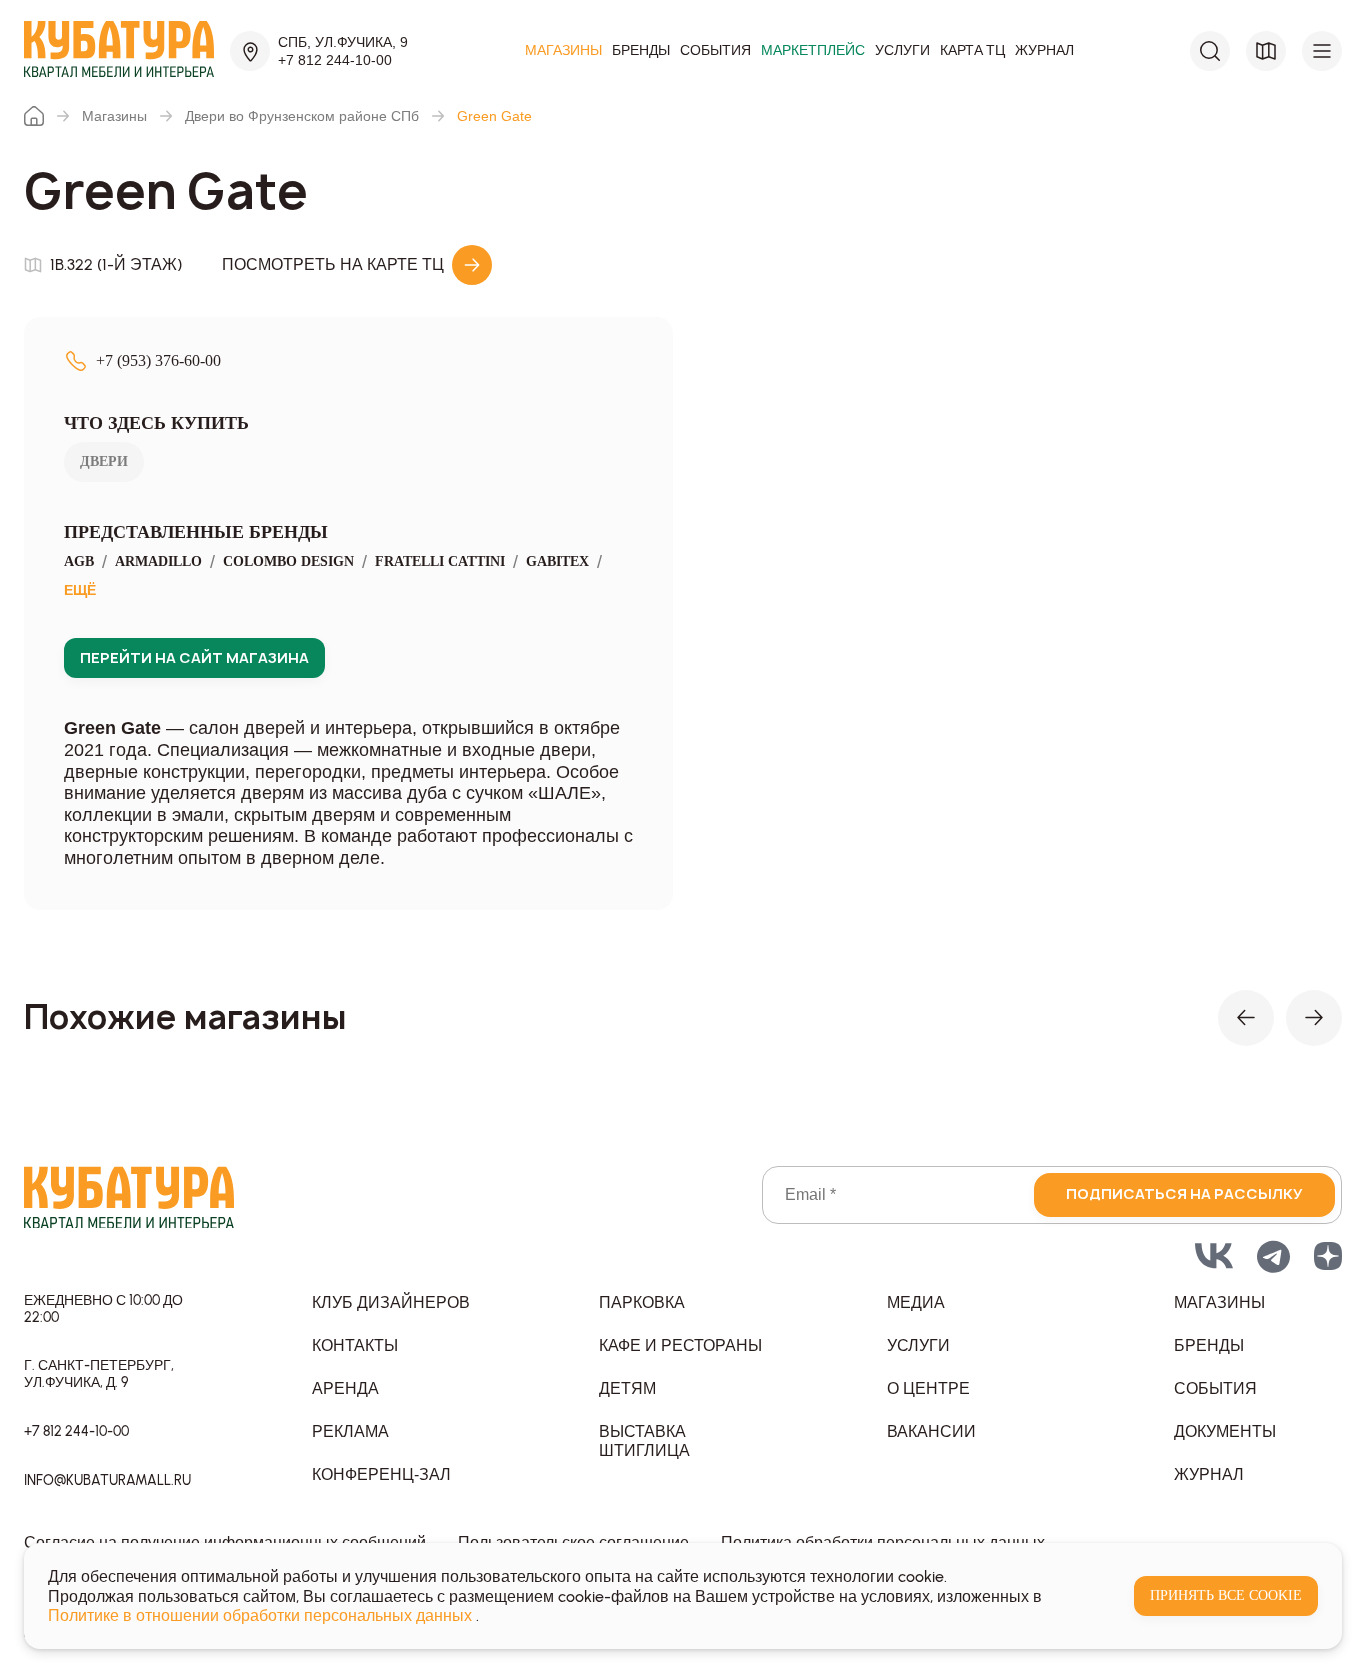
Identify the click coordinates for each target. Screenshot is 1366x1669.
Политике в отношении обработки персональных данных (262, 1615)
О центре (928, 1388)
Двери (104, 461)
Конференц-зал (381, 1474)
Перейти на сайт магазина (194, 657)
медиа (916, 1302)
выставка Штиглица (644, 1441)
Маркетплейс (813, 51)
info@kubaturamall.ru (107, 1480)
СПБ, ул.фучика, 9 (343, 42)
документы (1225, 1431)
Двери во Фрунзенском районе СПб (302, 116)
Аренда (345, 1388)
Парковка (642, 1302)
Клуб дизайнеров (391, 1302)
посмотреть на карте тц (333, 264)
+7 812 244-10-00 (335, 60)
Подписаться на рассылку (1184, 1193)
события (1215, 1388)
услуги (918, 1345)
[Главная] (34, 116)
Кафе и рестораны (680, 1345)
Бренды (641, 51)
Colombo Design (288, 561)
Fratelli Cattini (440, 561)
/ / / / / (333, 575)
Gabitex (557, 561)
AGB (79, 561)
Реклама (350, 1431)
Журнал (1044, 51)
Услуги (902, 51)
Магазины (563, 51)
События (715, 51)
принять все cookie (1226, 1595)
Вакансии (931, 1431)
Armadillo (158, 561)
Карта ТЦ (972, 51)
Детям (627, 1388)
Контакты (355, 1345)
